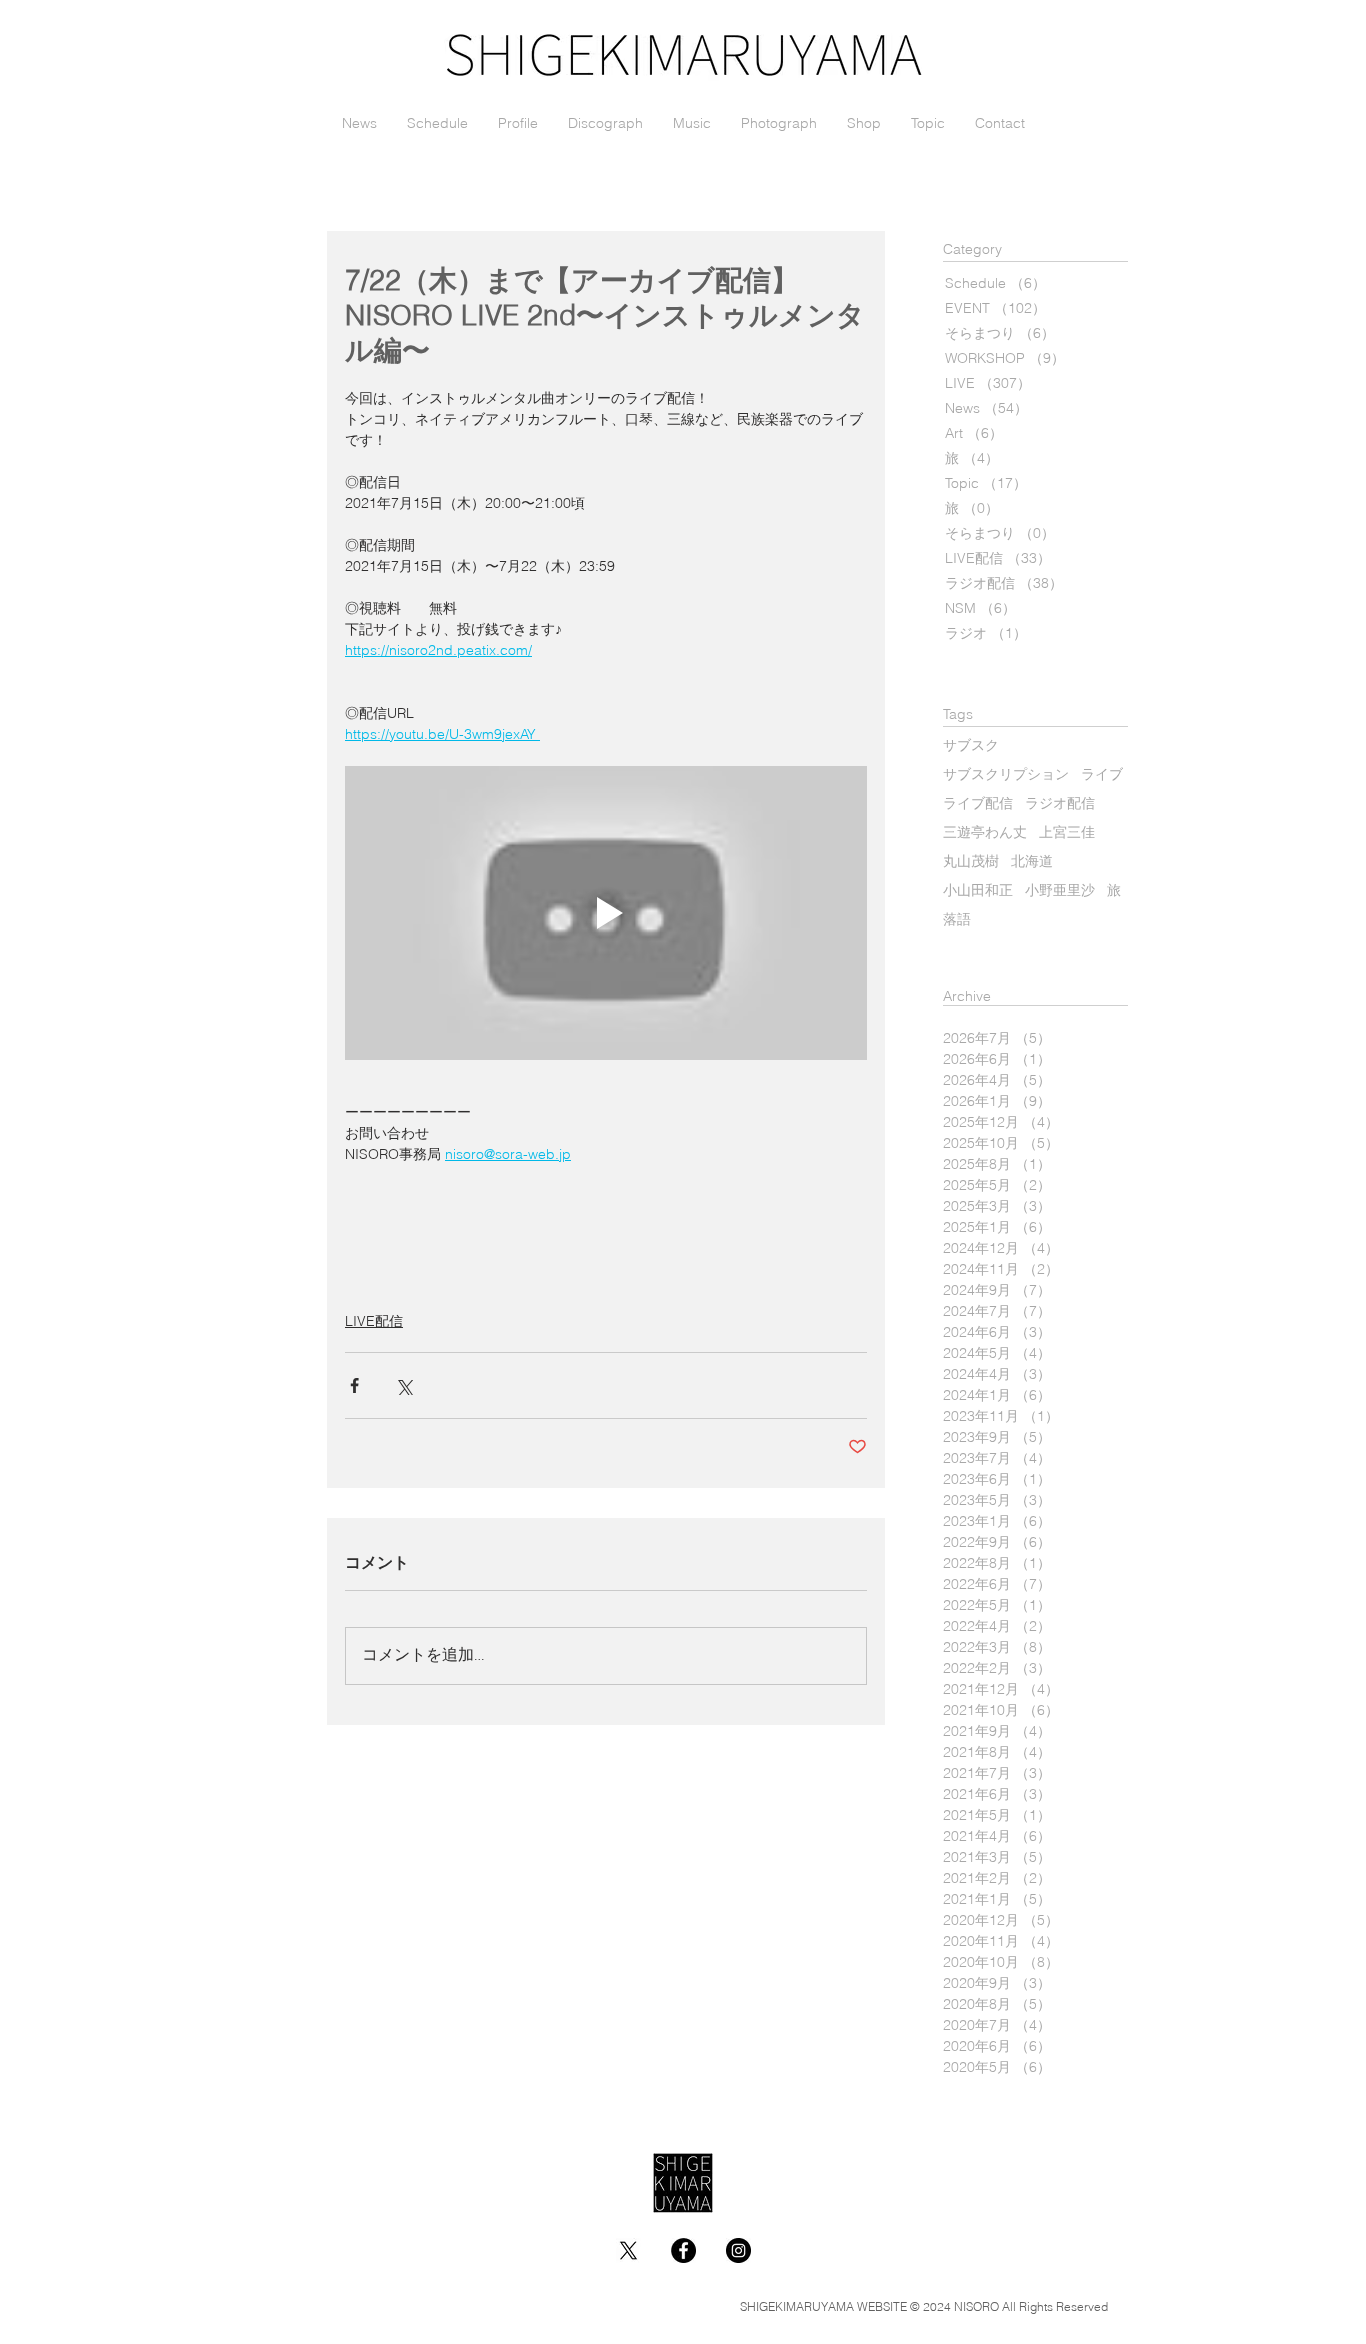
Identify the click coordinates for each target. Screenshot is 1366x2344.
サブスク (971, 746)
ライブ (1102, 775)
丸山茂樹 (971, 862)
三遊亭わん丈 (985, 833)
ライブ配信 (978, 804)
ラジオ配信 (1060, 804)
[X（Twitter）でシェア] (403, 1385)
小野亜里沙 (1060, 891)
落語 (957, 920)
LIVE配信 (374, 1321)
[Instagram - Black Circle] (738, 2250)
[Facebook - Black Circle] (683, 2250)
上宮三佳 (1067, 833)
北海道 (1032, 862)
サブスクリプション (1006, 775)
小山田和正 (978, 891)
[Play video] (606, 913)
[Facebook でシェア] (354, 1385)
